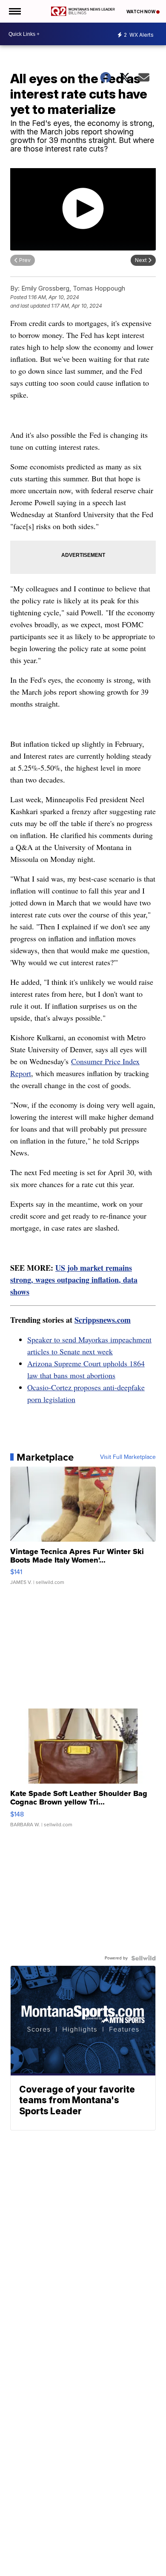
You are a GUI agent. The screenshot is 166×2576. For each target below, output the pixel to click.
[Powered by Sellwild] (143, 1958)
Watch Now (141, 12)
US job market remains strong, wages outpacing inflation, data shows (74, 1280)
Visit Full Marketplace (128, 1457)
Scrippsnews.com (103, 1320)
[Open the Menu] (14, 11)
